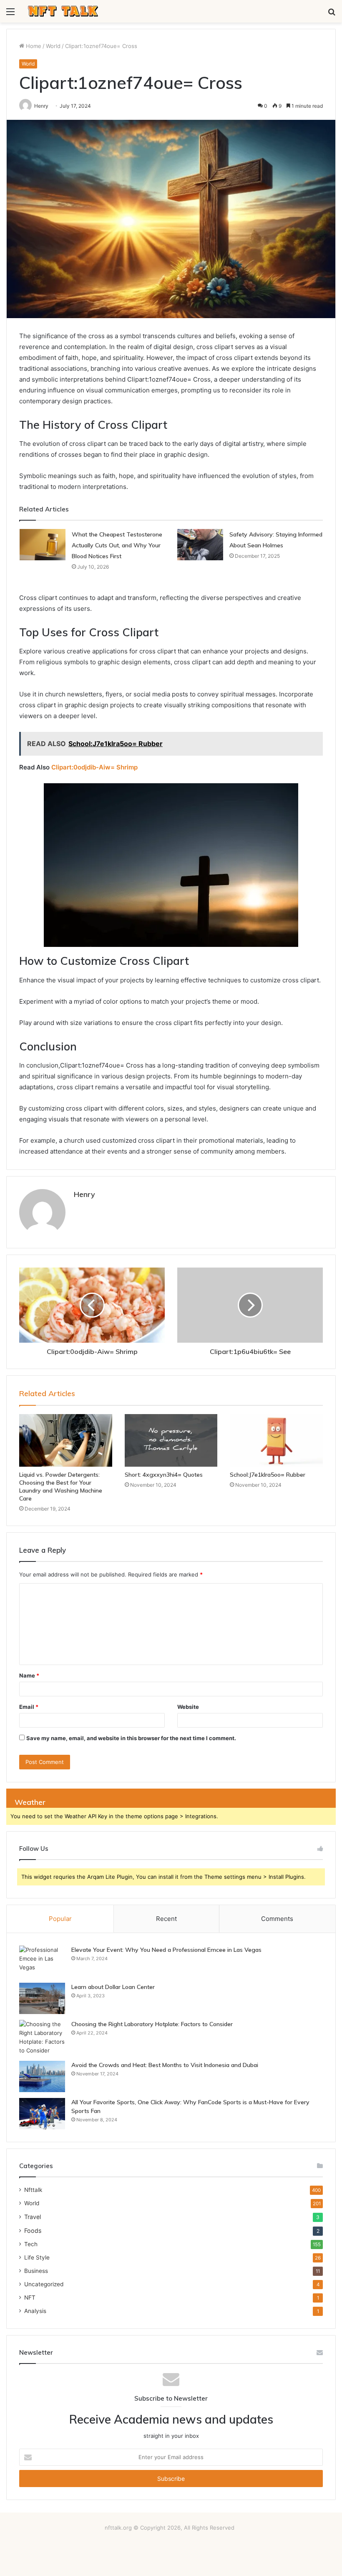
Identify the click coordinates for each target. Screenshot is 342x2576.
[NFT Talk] (63, 11)
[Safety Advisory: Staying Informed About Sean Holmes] (200, 545)
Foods (33, 2231)
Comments (277, 1919)
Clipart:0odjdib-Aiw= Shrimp (94, 767)
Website (188, 1707)
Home (33, 46)
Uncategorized (44, 2284)
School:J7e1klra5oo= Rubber (268, 1475)
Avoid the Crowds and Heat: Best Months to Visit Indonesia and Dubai (165, 2065)
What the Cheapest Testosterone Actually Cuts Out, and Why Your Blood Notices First (117, 545)
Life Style (37, 2257)
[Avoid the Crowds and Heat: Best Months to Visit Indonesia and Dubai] (42, 2076)
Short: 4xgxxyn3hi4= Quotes (164, 1475)
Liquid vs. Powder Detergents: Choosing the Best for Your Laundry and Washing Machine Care (61, 1487)
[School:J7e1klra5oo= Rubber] (276, 1440)
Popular (60, 1919)
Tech (31, 2244)
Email (29, 1707)
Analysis (35, 2311)
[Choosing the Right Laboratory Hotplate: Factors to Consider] (42, 2037)
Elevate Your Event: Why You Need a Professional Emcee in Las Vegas (166, 1950)
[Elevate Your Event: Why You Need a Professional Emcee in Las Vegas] (42, 1961)
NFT (30, 2298)
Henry (84, 1194)
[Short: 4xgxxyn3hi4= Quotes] (171, 1440)
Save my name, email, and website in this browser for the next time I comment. (131, 1738)
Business (36, 2271)
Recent (166, 1919)
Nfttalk (33, 2190)
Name (29, 1675)
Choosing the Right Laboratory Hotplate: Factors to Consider (152, 2024)
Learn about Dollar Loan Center (113, 1987)
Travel (33, 2217)
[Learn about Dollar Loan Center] (42, 1998)
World (53, 46)
